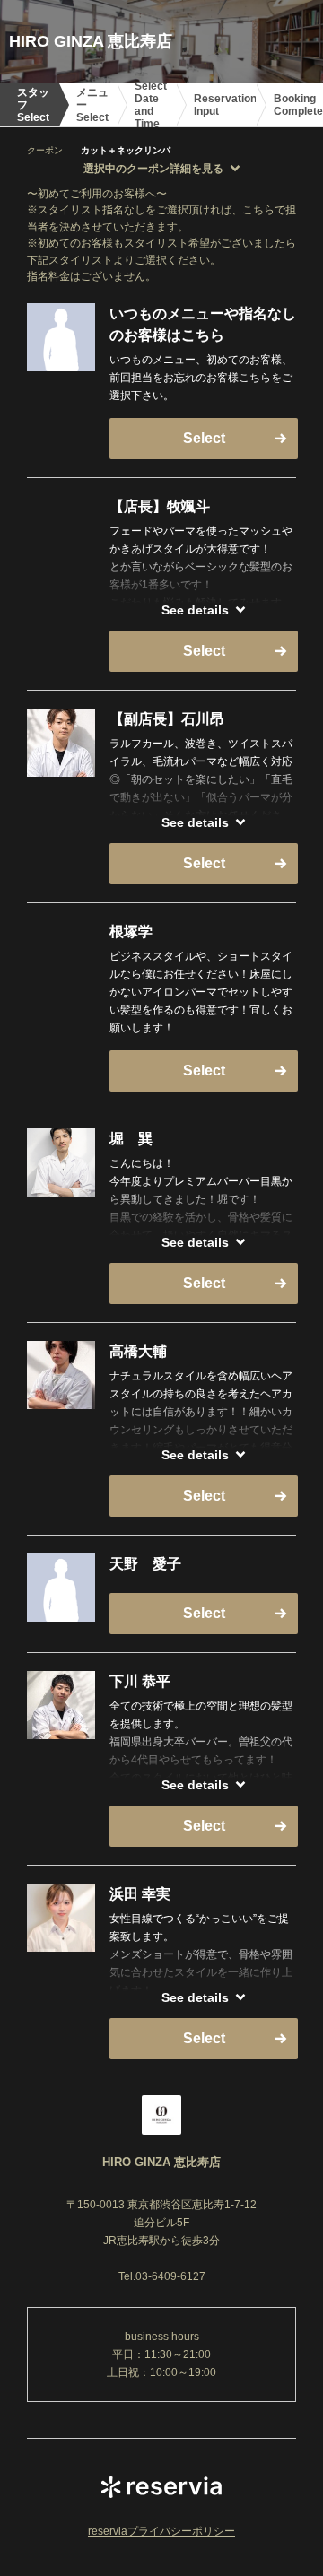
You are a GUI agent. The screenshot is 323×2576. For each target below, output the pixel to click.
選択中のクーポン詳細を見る (153, 169)
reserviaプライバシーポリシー (161, 2531)
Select (204, 438)
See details (195, 610)
